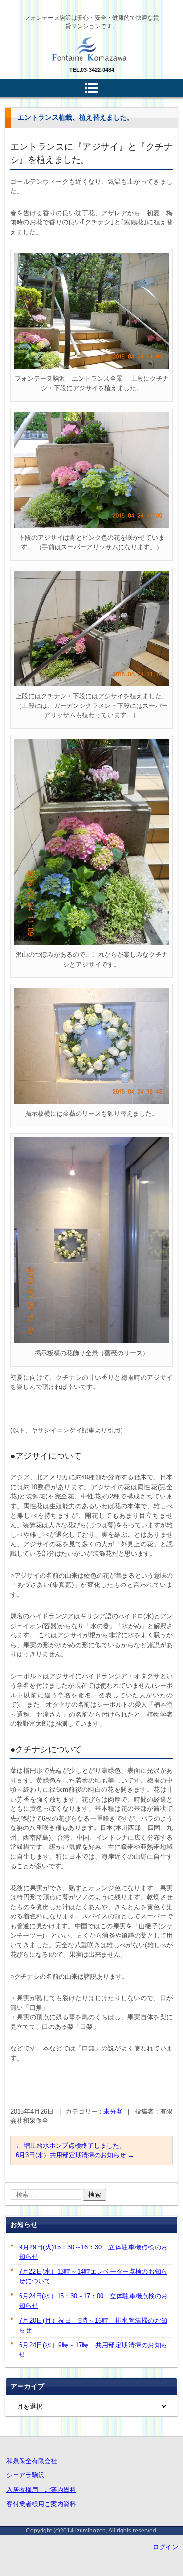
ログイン (165, 2547)
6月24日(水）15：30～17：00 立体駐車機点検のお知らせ (93, 2301)
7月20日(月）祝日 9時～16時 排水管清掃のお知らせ (93, 2325)
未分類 (113, 2111)
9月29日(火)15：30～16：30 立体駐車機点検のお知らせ (93, 2252)
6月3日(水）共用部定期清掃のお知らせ (75, 2155)
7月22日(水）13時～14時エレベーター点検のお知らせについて (93, 2277)
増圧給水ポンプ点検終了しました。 (71, 2146)
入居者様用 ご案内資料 (41, 2490)
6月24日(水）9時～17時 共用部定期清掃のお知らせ (93, 2350)
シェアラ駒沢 (25, 2475)
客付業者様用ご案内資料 (41, 2504)
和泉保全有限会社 (32, 2461)
